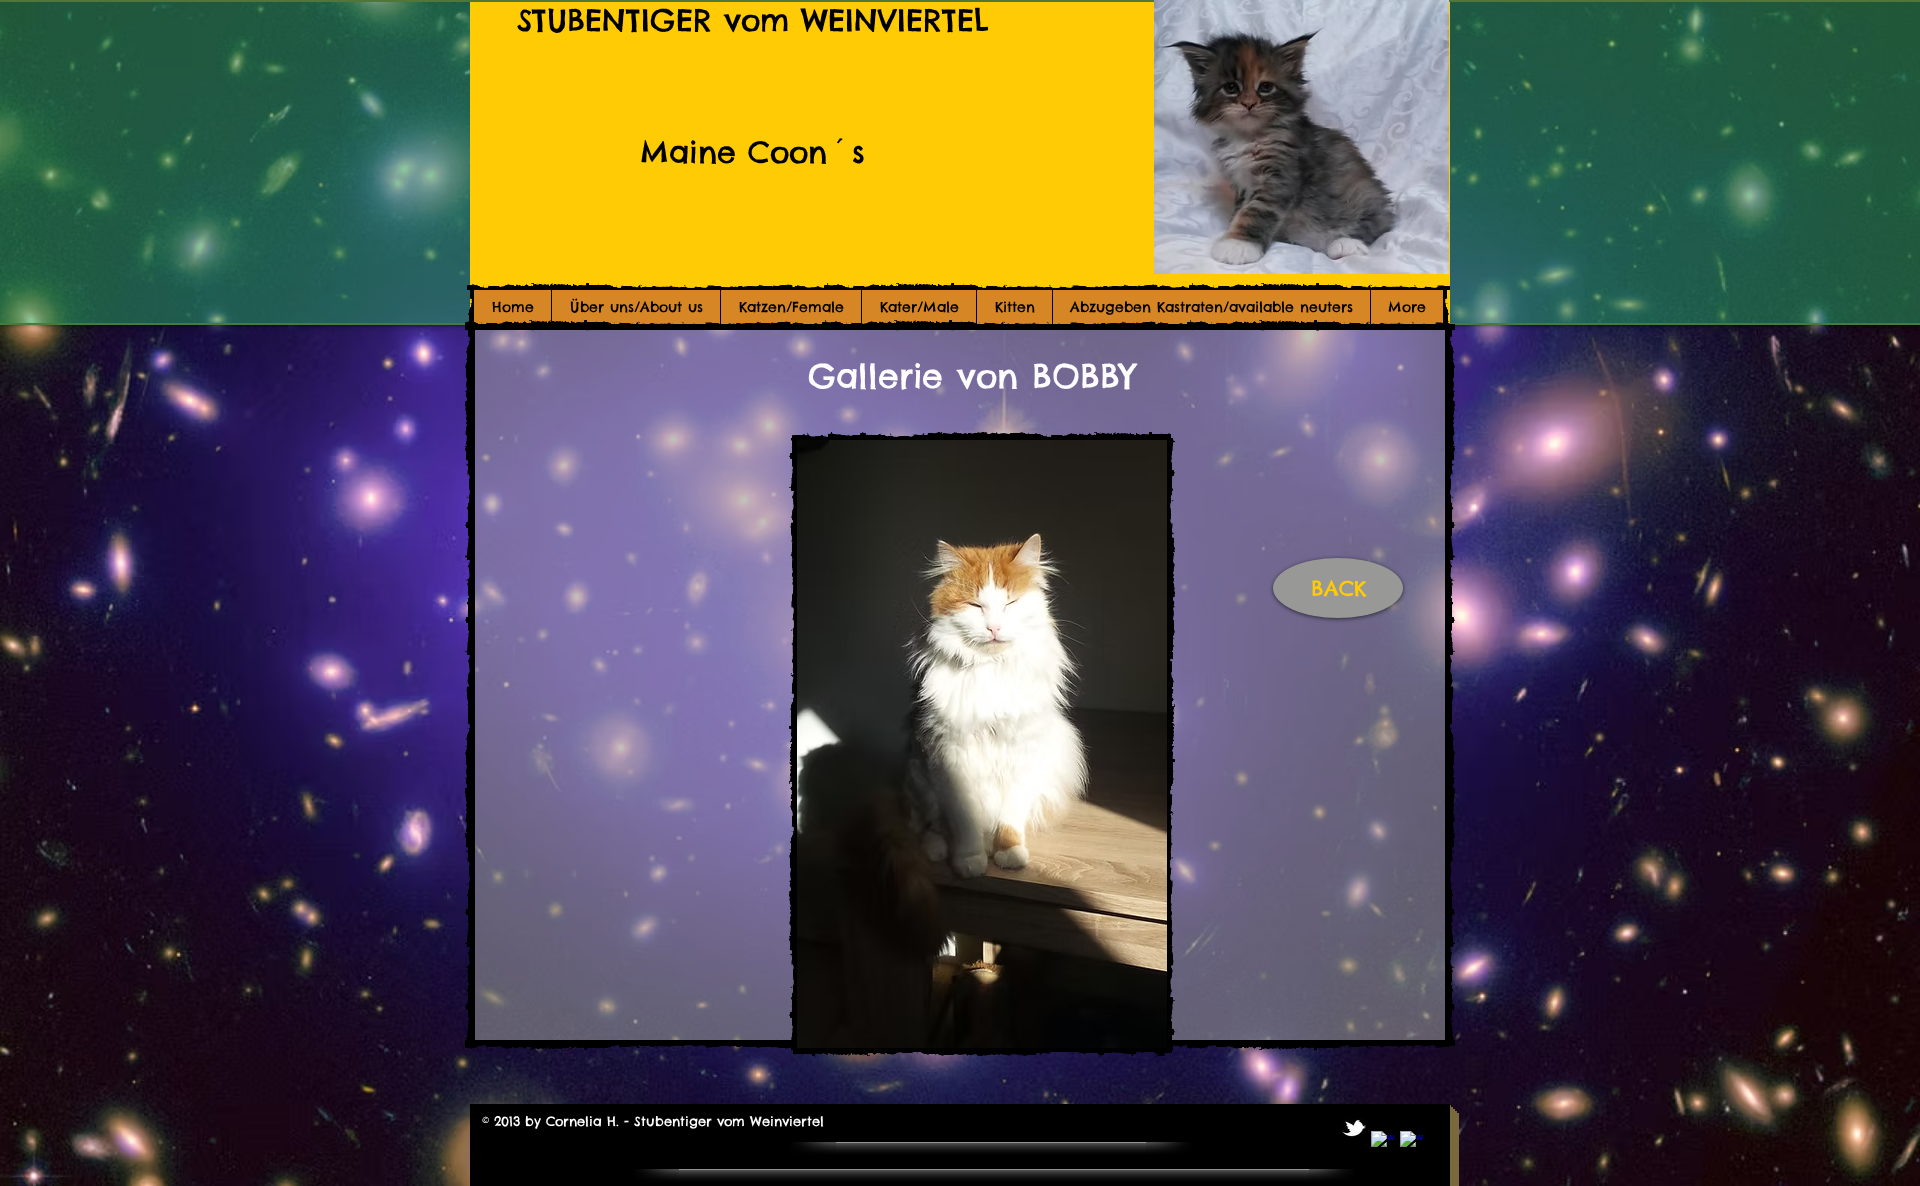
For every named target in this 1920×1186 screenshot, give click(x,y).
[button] (982, 744)
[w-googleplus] (1412, 1143)
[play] (1030, 1012)
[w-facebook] (1383, 1143)
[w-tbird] (1354, 1128)
